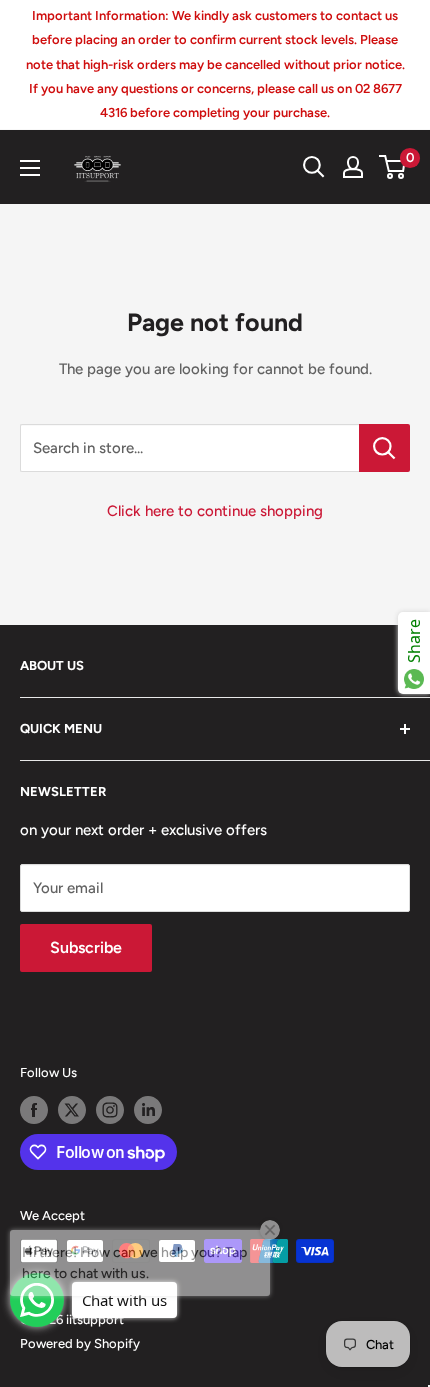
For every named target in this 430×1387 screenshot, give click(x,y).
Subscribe (86, 947)
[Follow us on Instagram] (110, 1110)
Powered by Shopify (80, 1343)
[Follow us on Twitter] (72, 1110)
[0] (393, 167)
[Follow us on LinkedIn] (148, 1110)
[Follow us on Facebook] (34, 1110)
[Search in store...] (384, 448)
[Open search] (314, 167)
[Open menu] (30, 168)
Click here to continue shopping (215, 511)
